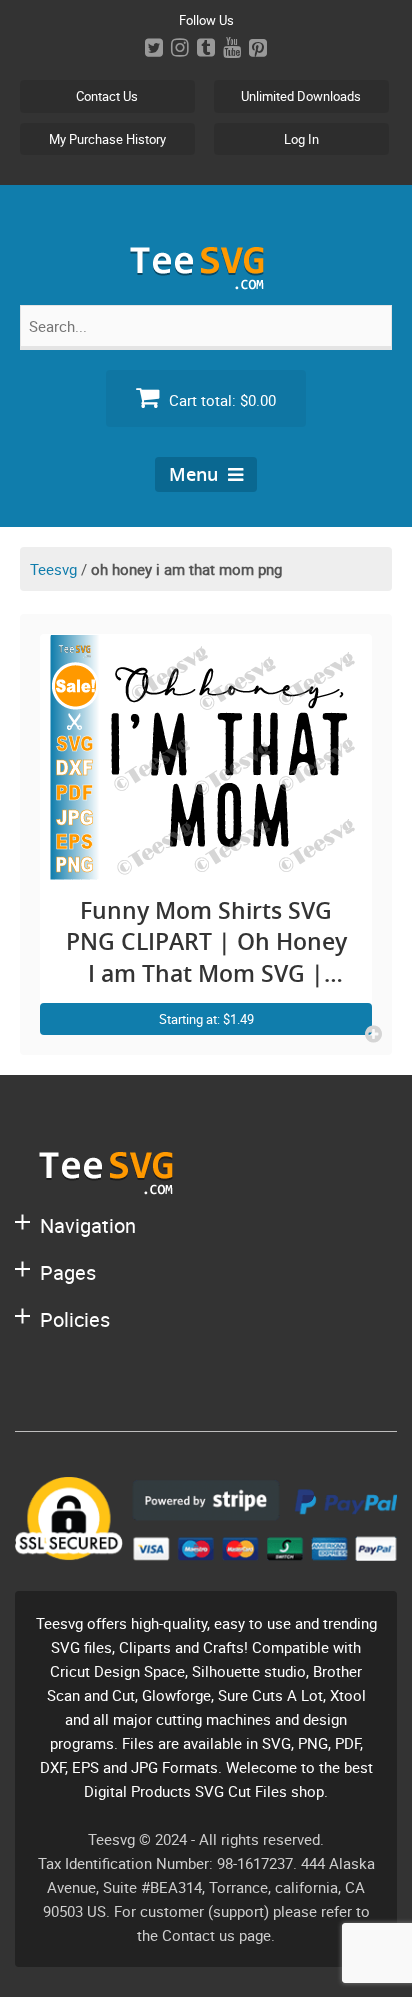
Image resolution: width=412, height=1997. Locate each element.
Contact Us (107, 96)
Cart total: (220, 400)
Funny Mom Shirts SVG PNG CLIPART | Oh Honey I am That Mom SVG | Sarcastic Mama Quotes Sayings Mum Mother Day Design (206, 942)
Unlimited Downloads (301, 96)
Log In (301, 139)
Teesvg (53, 569)
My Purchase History (107, 139)
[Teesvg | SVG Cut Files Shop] (206, 281)
